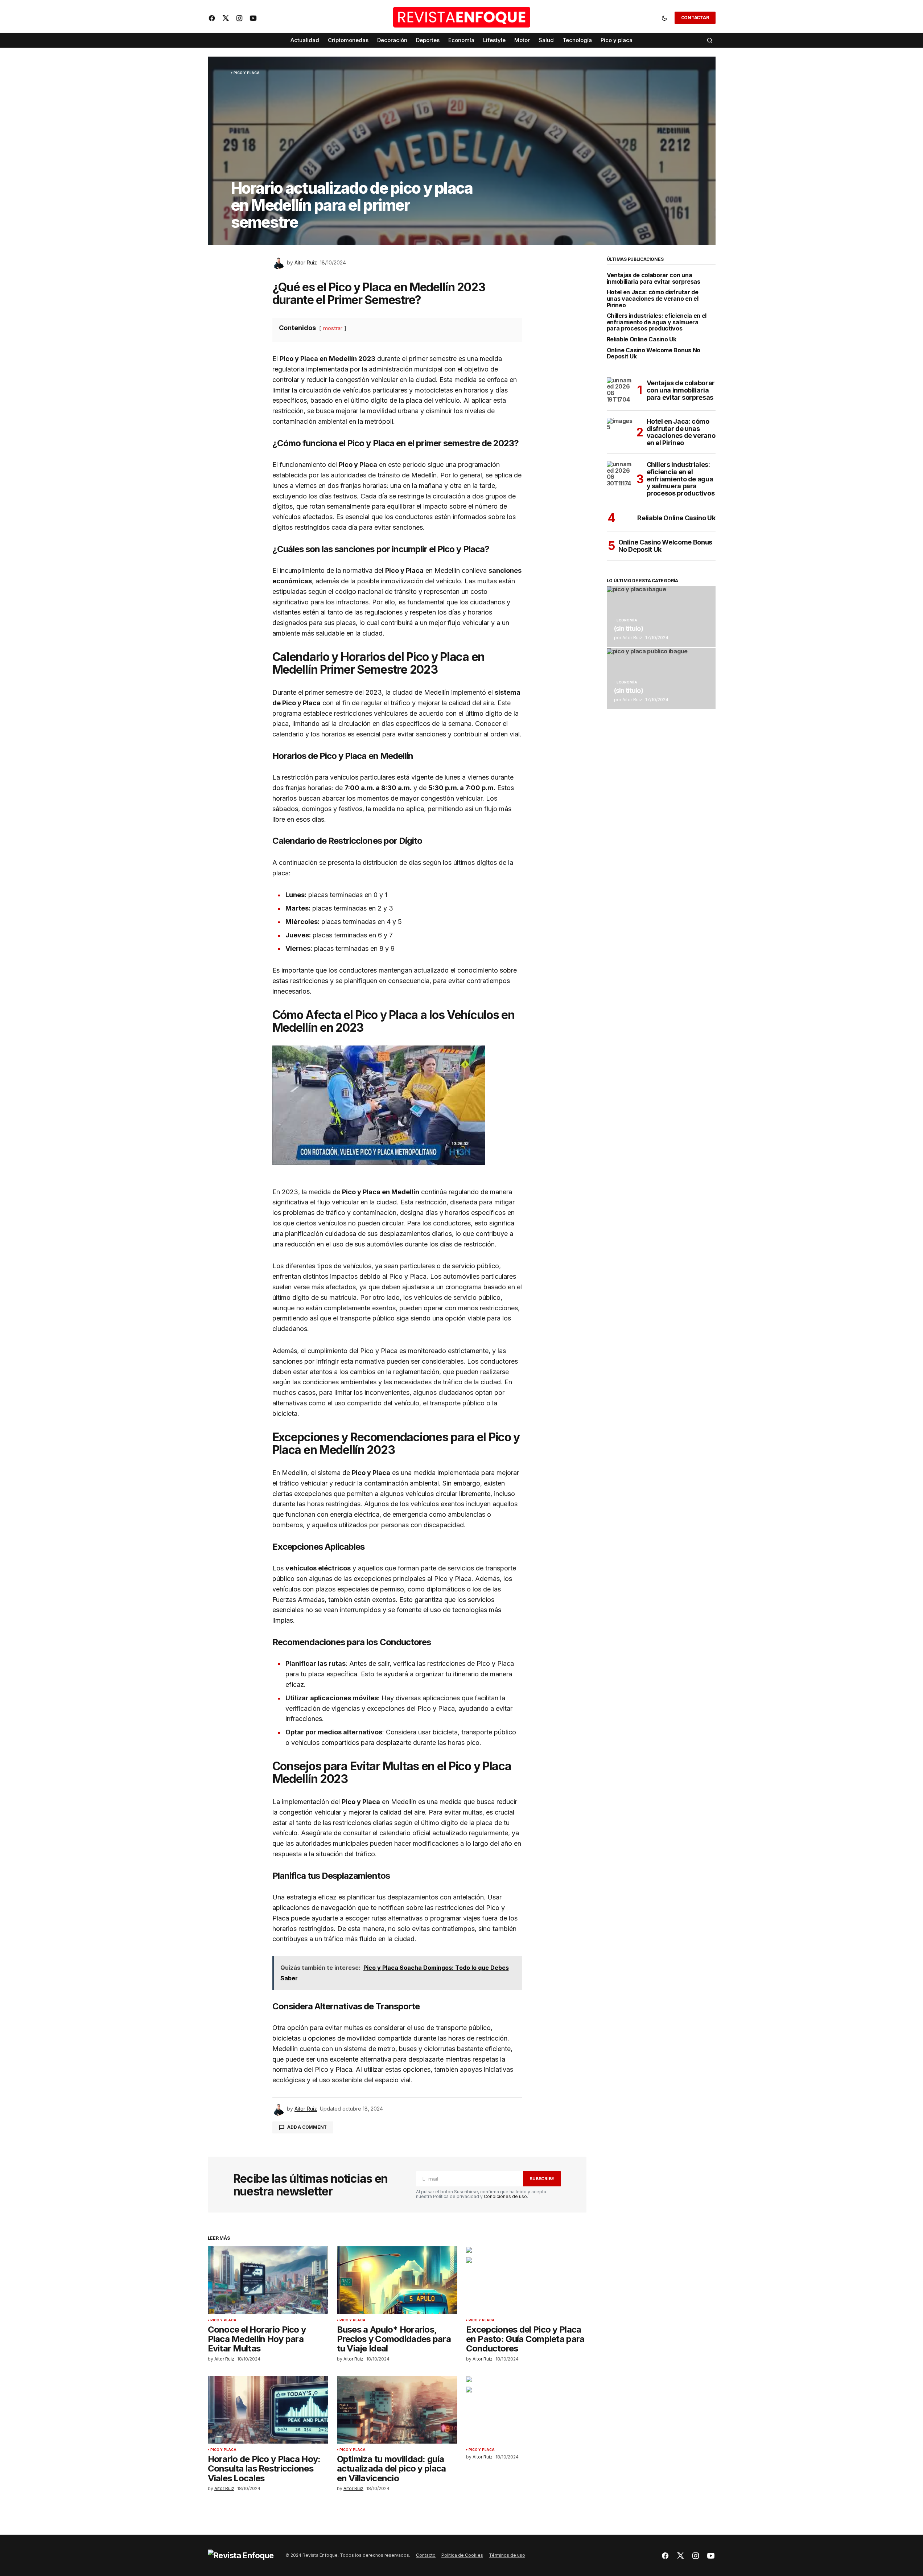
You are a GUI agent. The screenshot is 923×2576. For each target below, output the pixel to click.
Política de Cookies (462, 2555)
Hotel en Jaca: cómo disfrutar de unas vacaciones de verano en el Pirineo (653, 299)
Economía (627, 620)
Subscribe (542, 2179)
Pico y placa (247, 73)
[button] (664, 18)
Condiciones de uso (505, 2196)
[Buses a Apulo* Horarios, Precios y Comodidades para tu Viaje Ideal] (397, 2280)
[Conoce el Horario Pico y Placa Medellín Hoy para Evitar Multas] (268, 2280)
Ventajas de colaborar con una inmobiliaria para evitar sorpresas (654, 278)
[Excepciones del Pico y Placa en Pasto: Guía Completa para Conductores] (526, 2280)
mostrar (333, 328)
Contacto (426, 2555)
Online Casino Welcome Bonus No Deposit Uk (654, 354)
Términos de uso (507, 2555)
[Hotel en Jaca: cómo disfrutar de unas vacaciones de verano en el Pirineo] (620, 431)
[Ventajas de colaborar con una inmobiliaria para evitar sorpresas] (620, 390)
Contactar (695, 18)
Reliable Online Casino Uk (642, 340)
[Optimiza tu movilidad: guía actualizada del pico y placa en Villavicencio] (397, 2410)
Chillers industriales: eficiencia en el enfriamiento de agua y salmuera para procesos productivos (657, 322)
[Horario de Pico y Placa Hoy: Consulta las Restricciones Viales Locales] (268, 2410)
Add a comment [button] (307, 2127)
